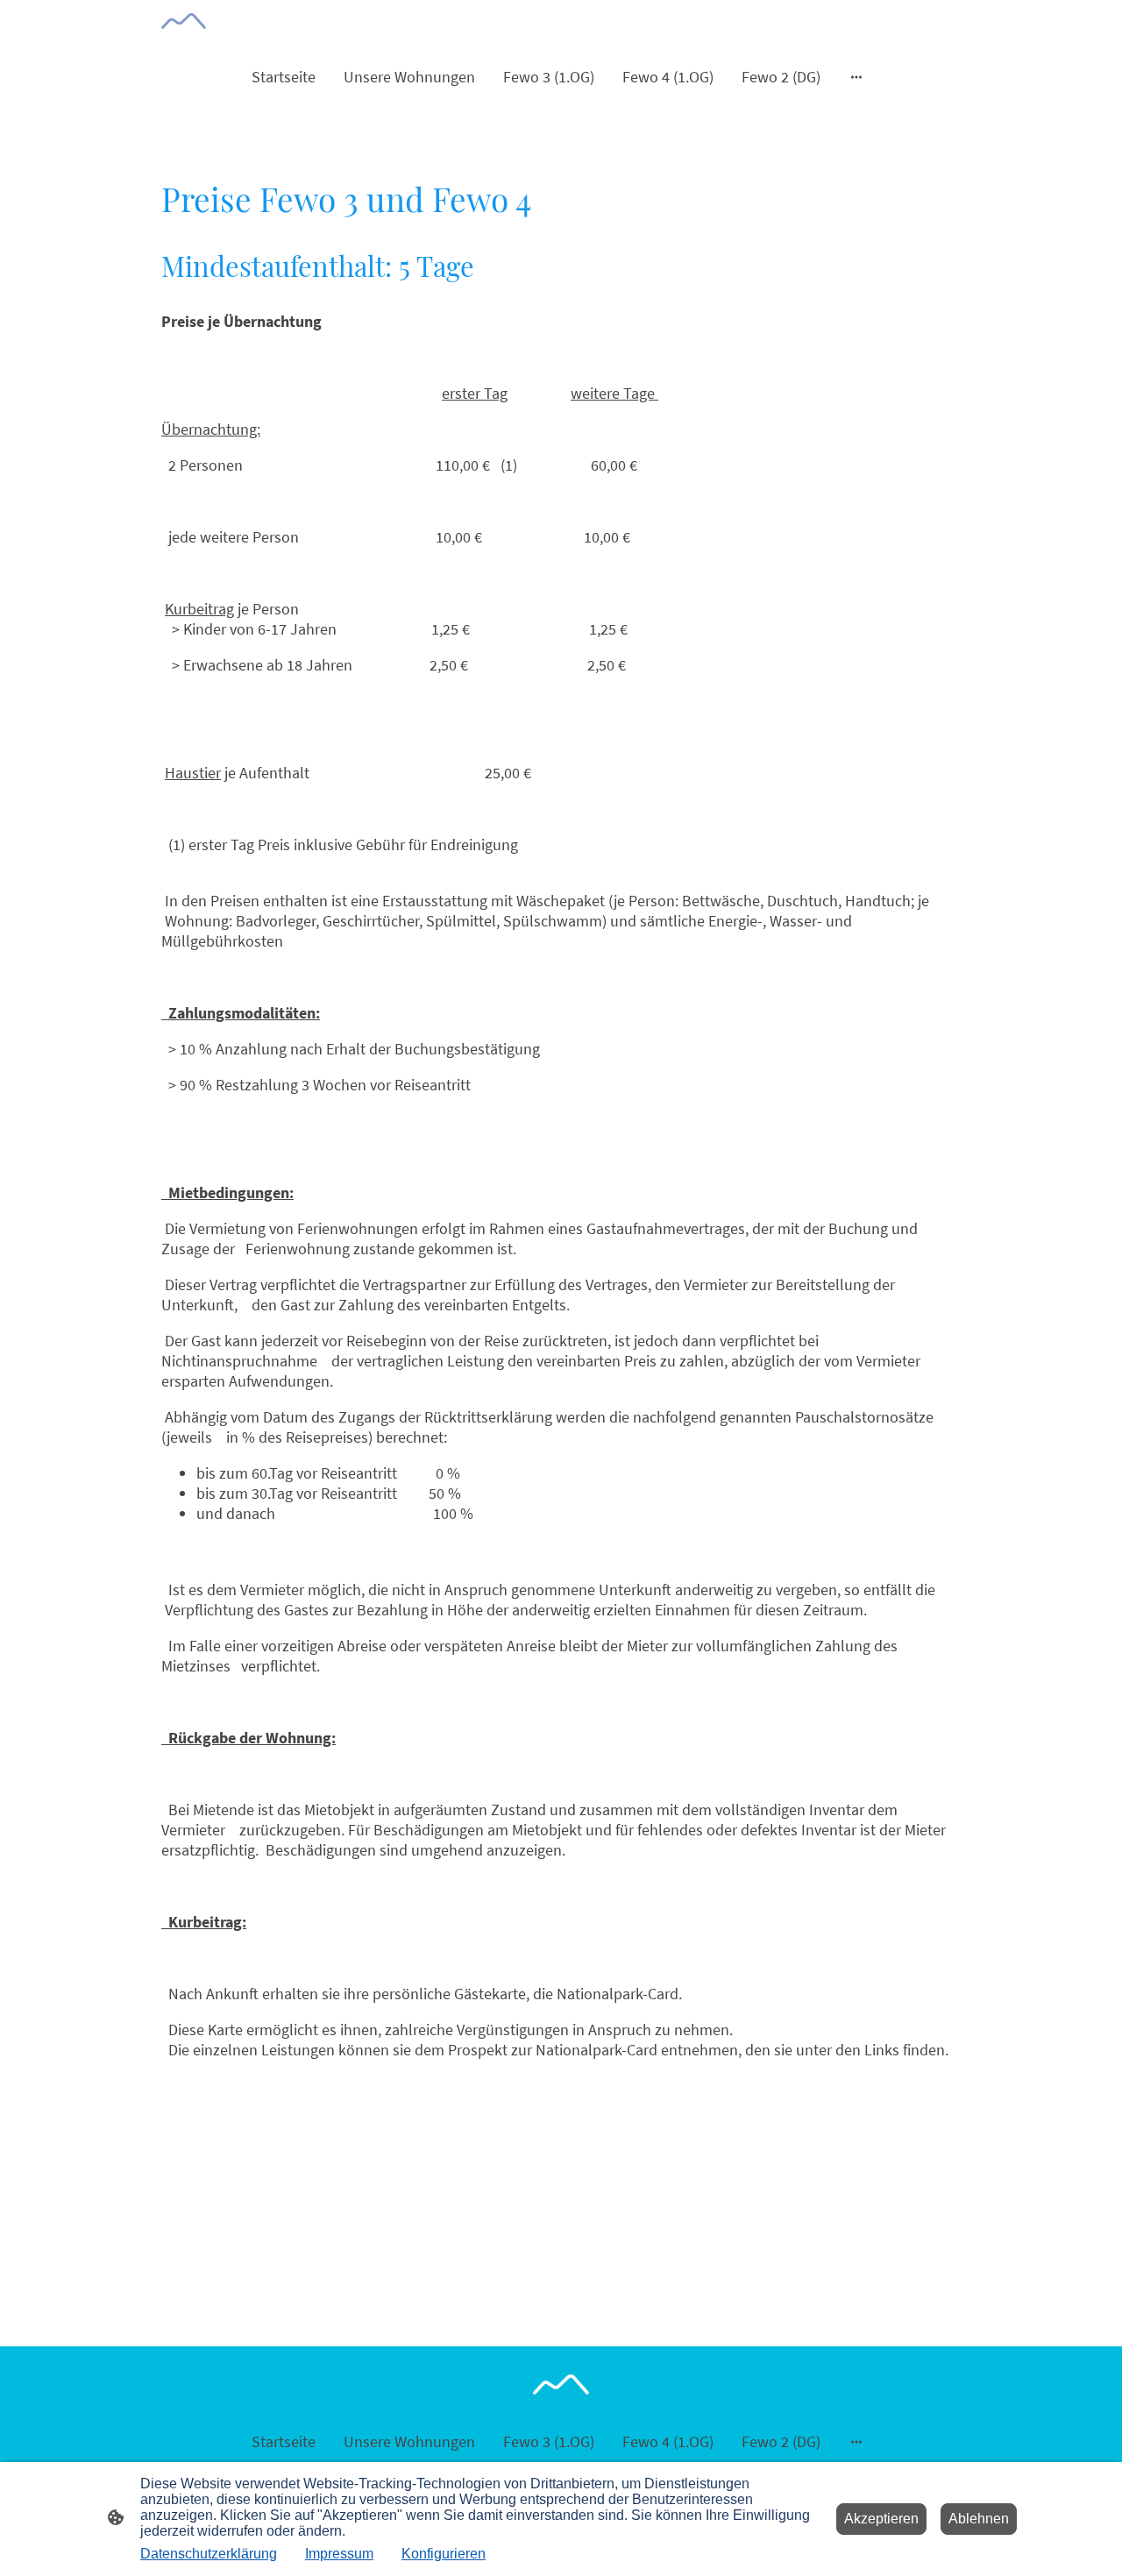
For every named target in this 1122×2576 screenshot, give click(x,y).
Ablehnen (979, 2519)
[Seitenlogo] (184, 21)
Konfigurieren (444, 2554)
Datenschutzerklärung (209, 2554)
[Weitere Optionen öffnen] (856, 77)
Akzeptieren (881, 2519)
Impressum (339, 2554)
